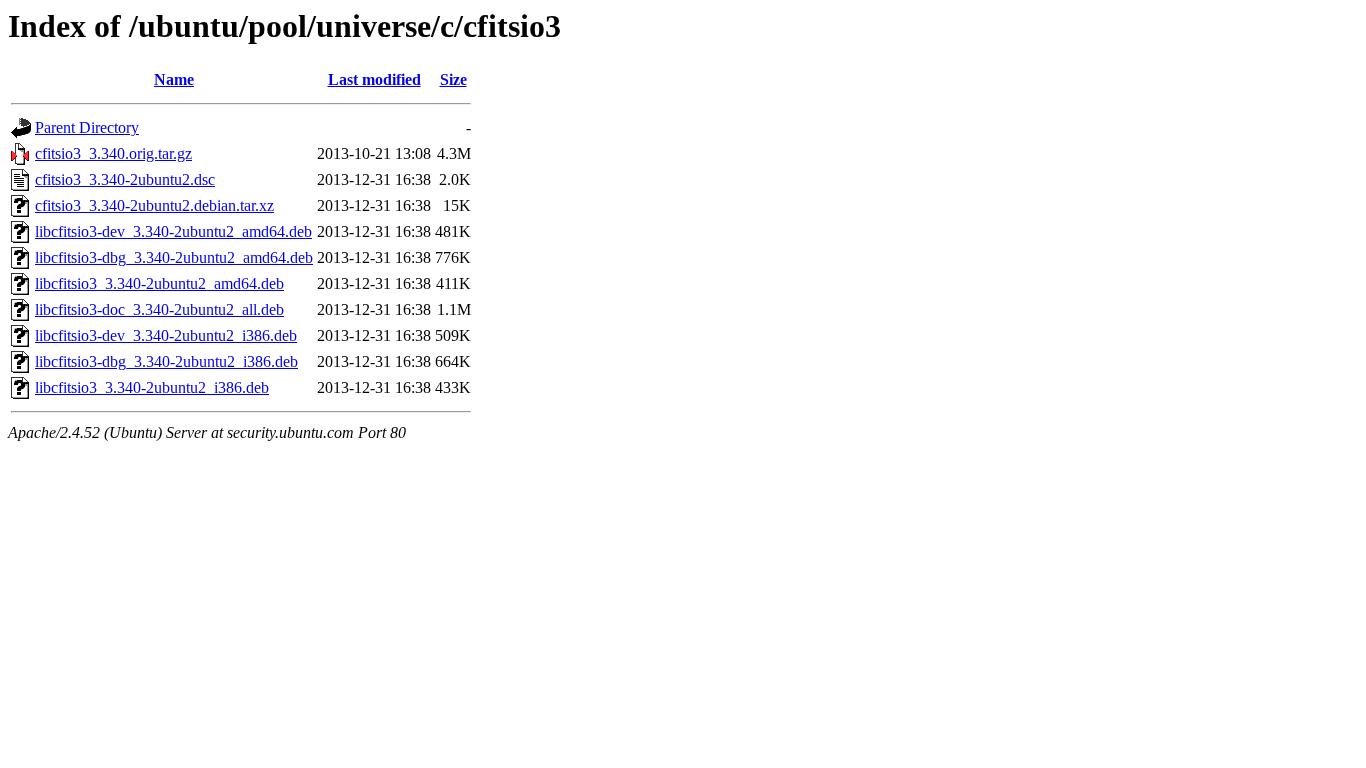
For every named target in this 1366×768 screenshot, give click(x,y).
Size (453, 79)
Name (174, 79)
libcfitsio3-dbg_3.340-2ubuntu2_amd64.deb (174, 257)
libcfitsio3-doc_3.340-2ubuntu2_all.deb (159, 309)
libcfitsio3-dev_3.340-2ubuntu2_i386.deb (166, 335)
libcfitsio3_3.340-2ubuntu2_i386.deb (152, 387)
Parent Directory (87, 127)
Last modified (374, 79)
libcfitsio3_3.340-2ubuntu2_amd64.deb (159, 283)
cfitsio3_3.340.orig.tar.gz (113, 153)
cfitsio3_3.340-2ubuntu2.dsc (125, 179)
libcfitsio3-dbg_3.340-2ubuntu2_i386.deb (166, 361)
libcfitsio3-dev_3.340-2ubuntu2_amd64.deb (173, 231)
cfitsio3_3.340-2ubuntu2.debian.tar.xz (154, 205)
